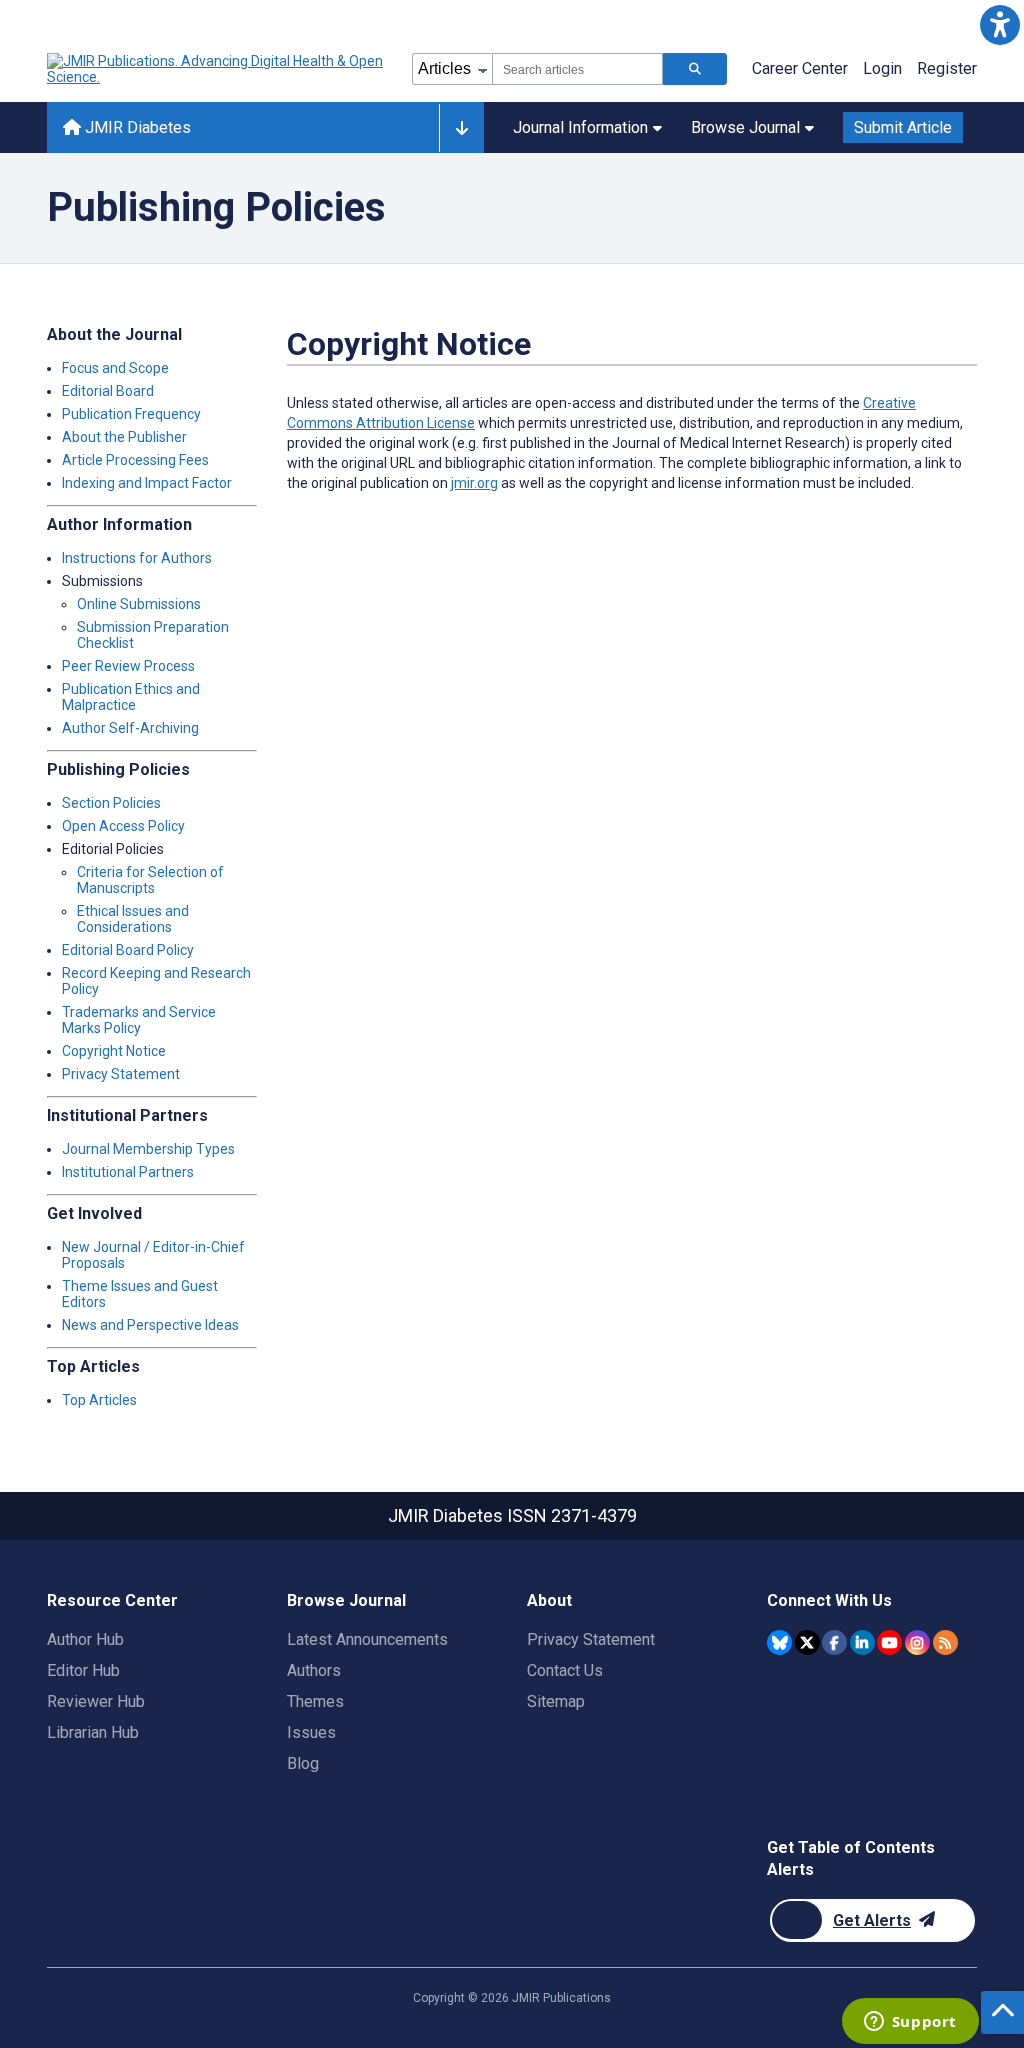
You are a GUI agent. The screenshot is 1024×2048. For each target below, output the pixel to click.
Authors (314, 1670)
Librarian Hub (93, 1732)
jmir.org (474, 483)
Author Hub (85, 1639)
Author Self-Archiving (130, 728)
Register (947, 68)
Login (882, 68)
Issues (311, 1732)
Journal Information (580, 127)
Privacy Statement (121, 1074)
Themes (315, 1701)
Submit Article (903, 127)
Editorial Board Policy (128, 950)
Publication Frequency (131, 414)
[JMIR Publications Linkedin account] (862, 1642)
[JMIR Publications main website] (217, 69)
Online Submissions (139, 604)
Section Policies (111, 803)
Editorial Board (108, 391)
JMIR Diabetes (136, 127)
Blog (303, 1763)
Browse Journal (745, 127)
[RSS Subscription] (945, 1642)
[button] (999, 24)
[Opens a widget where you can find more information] (910, 2023)
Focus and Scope (115, 368)
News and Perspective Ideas (150, 1325)
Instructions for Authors (137, 558)
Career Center (800, 68)
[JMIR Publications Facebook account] (834, 1642)
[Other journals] (461, 128)
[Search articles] (695, 69)
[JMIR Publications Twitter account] (807, 1642)
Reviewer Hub (96, 1701)
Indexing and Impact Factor (147, 483)
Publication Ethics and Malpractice (131, 697)
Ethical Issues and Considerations (133, 919)
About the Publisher (124, 437)
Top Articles (99, 1400)
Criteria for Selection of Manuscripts (150, 880)
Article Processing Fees (135, 460)
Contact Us (565, 1670)
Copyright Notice (114, 1051)
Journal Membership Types (148, 1149)
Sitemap (556, 1701)
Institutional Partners (128, 1172)
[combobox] (577, 69)
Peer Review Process (128, 666)
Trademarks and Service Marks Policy (139, 1020)
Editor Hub (83, 1670)
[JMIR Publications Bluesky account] (779, 1642)
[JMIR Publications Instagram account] (917, 1642)
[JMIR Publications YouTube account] (889, 1642)
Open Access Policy (123, 826)
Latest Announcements (367, 1639)
